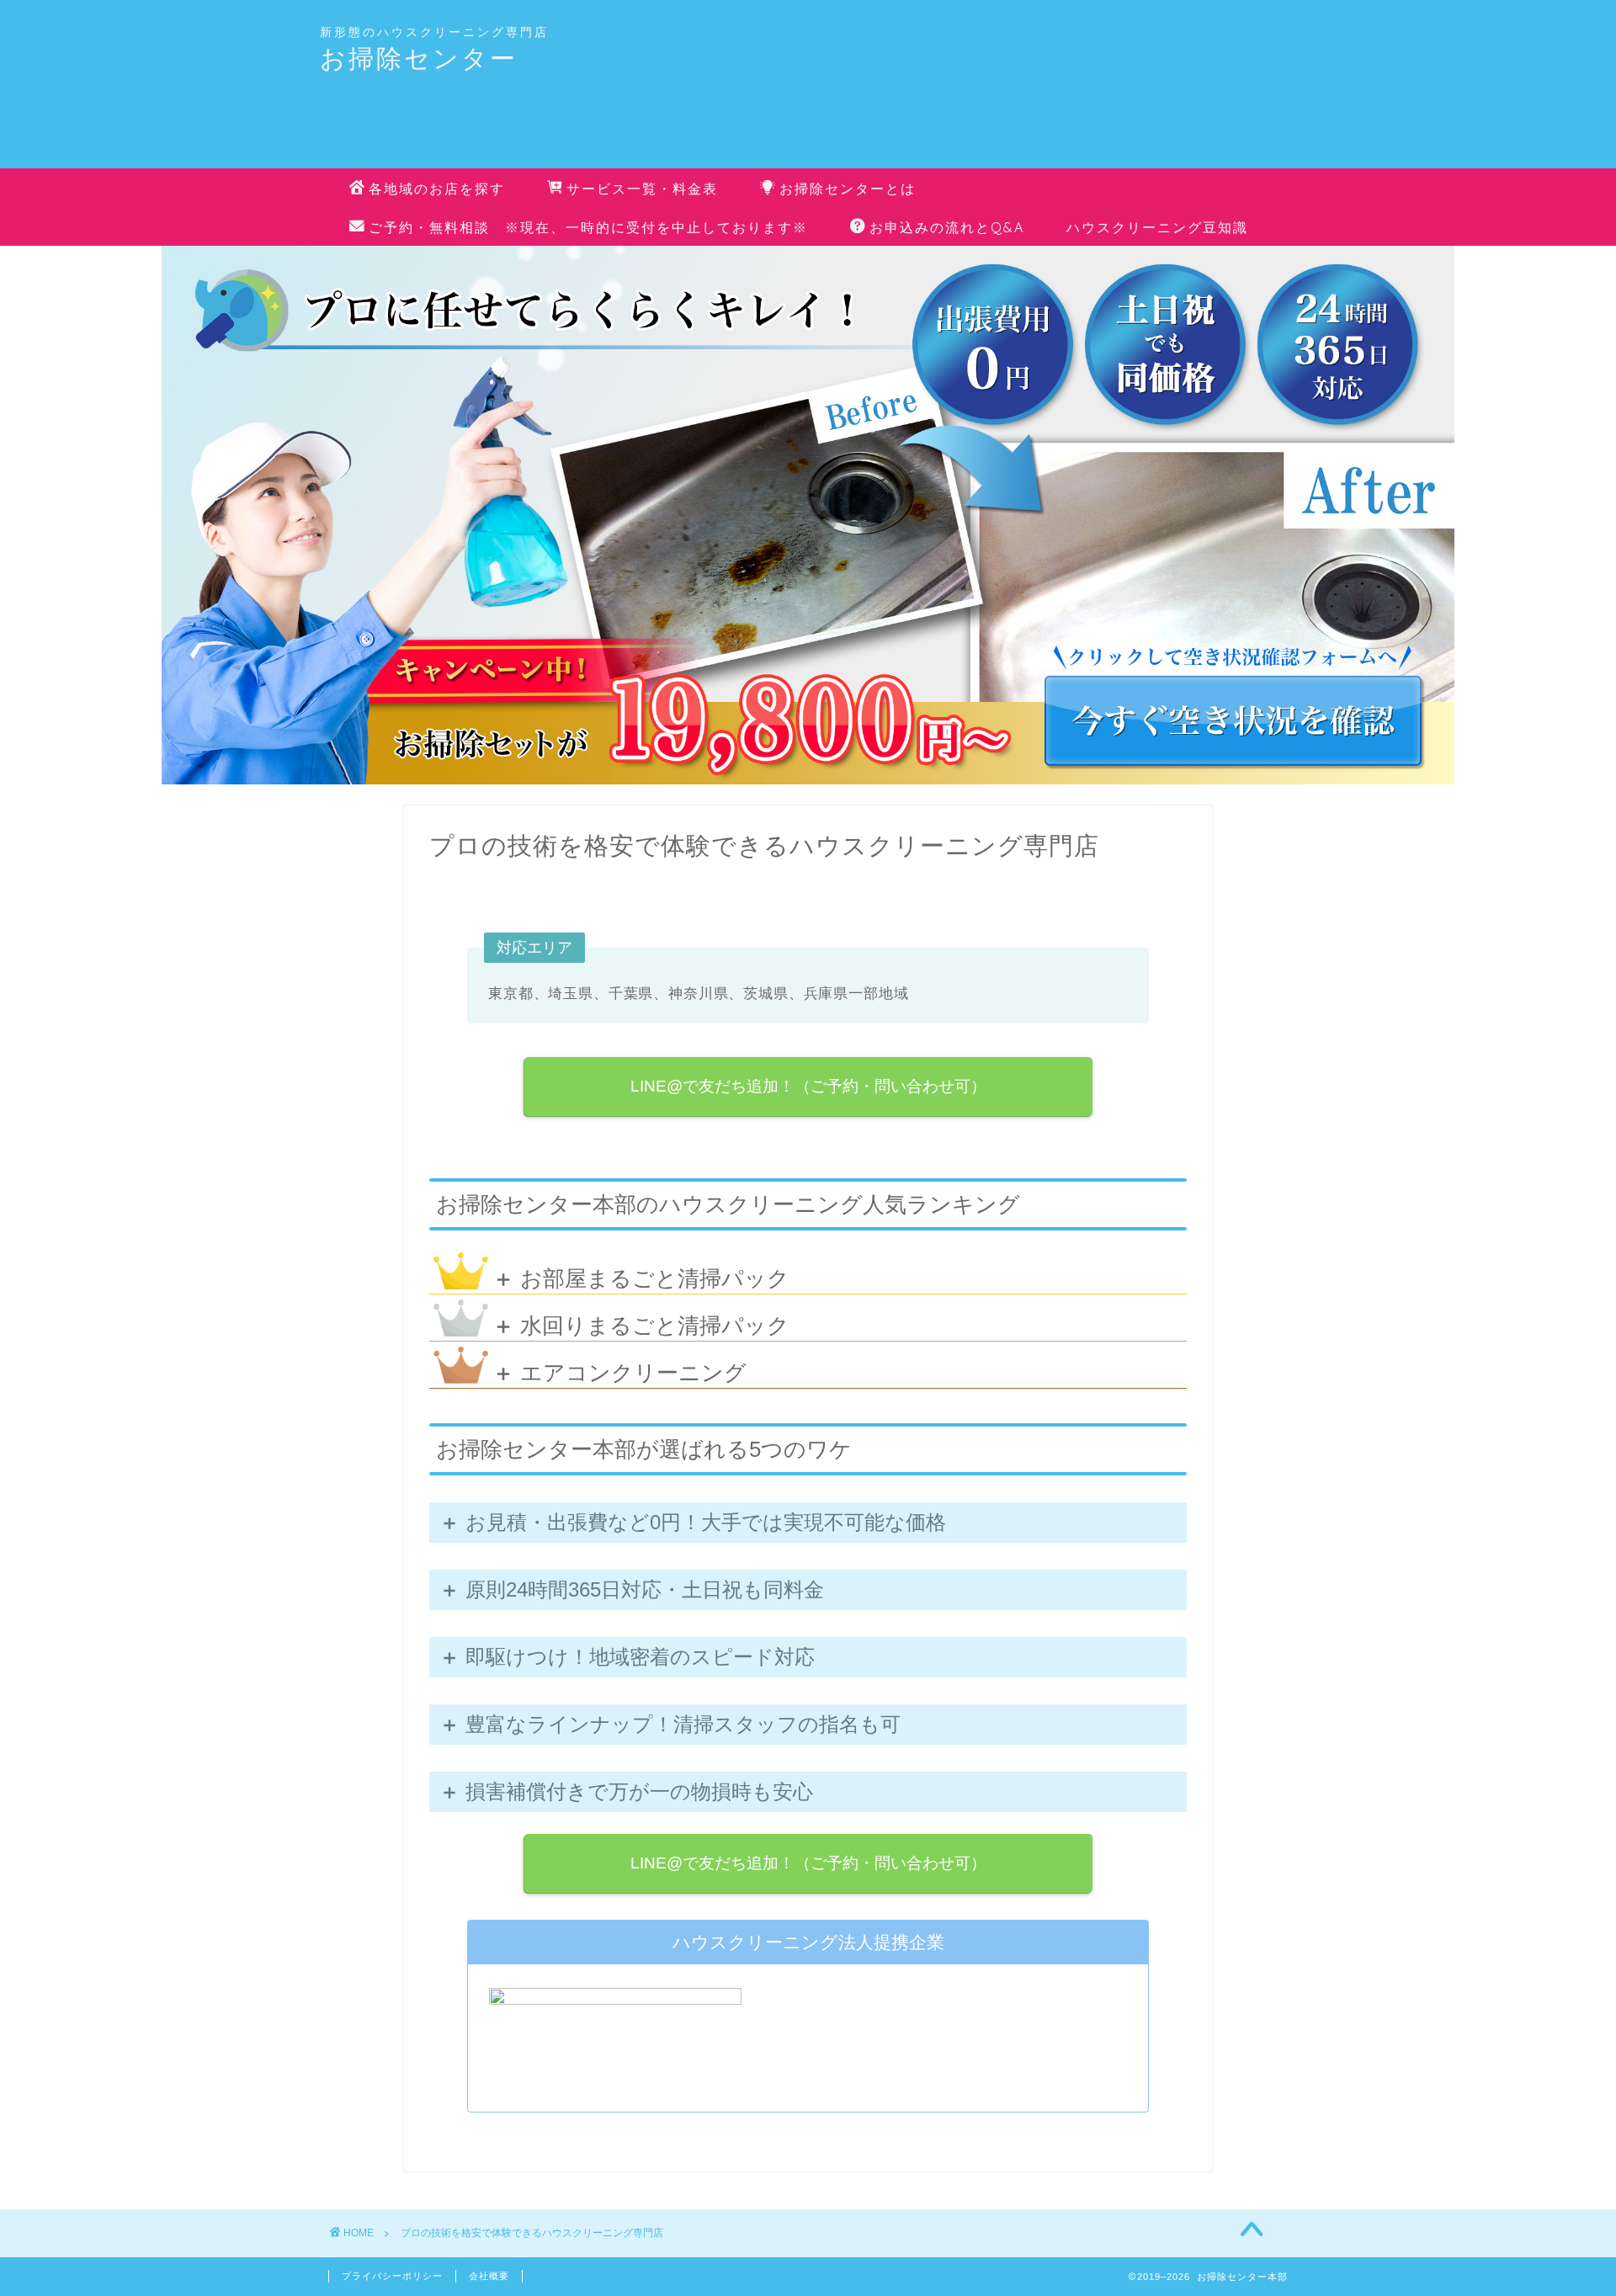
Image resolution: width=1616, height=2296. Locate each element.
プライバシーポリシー (392, 2276)
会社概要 (489, 2276)
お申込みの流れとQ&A (947, 227)
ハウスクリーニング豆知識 (1157, 227)
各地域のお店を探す (437, 189)
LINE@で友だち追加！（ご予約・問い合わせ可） (808, 1086)
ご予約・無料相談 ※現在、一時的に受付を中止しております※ (588, 227)
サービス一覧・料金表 (642, 189)
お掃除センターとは (848, 189)
